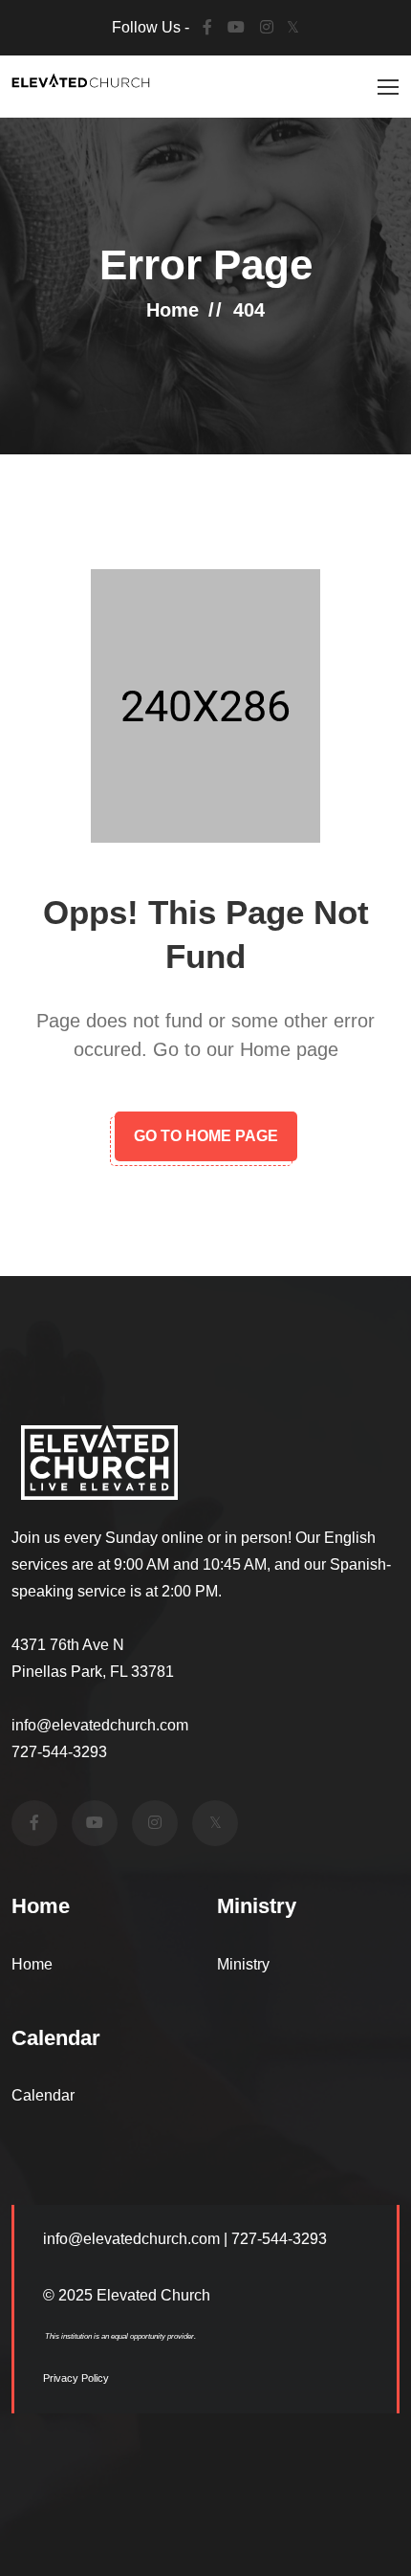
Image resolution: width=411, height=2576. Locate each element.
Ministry (243, 1964)
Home (173, 310)
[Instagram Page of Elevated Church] (155, 1823)
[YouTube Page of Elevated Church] (236, 28)
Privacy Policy (76, 2378)
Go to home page (206, 1136)
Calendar (43, 2095)
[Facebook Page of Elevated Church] (207, 28)
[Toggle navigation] (385, 88)
